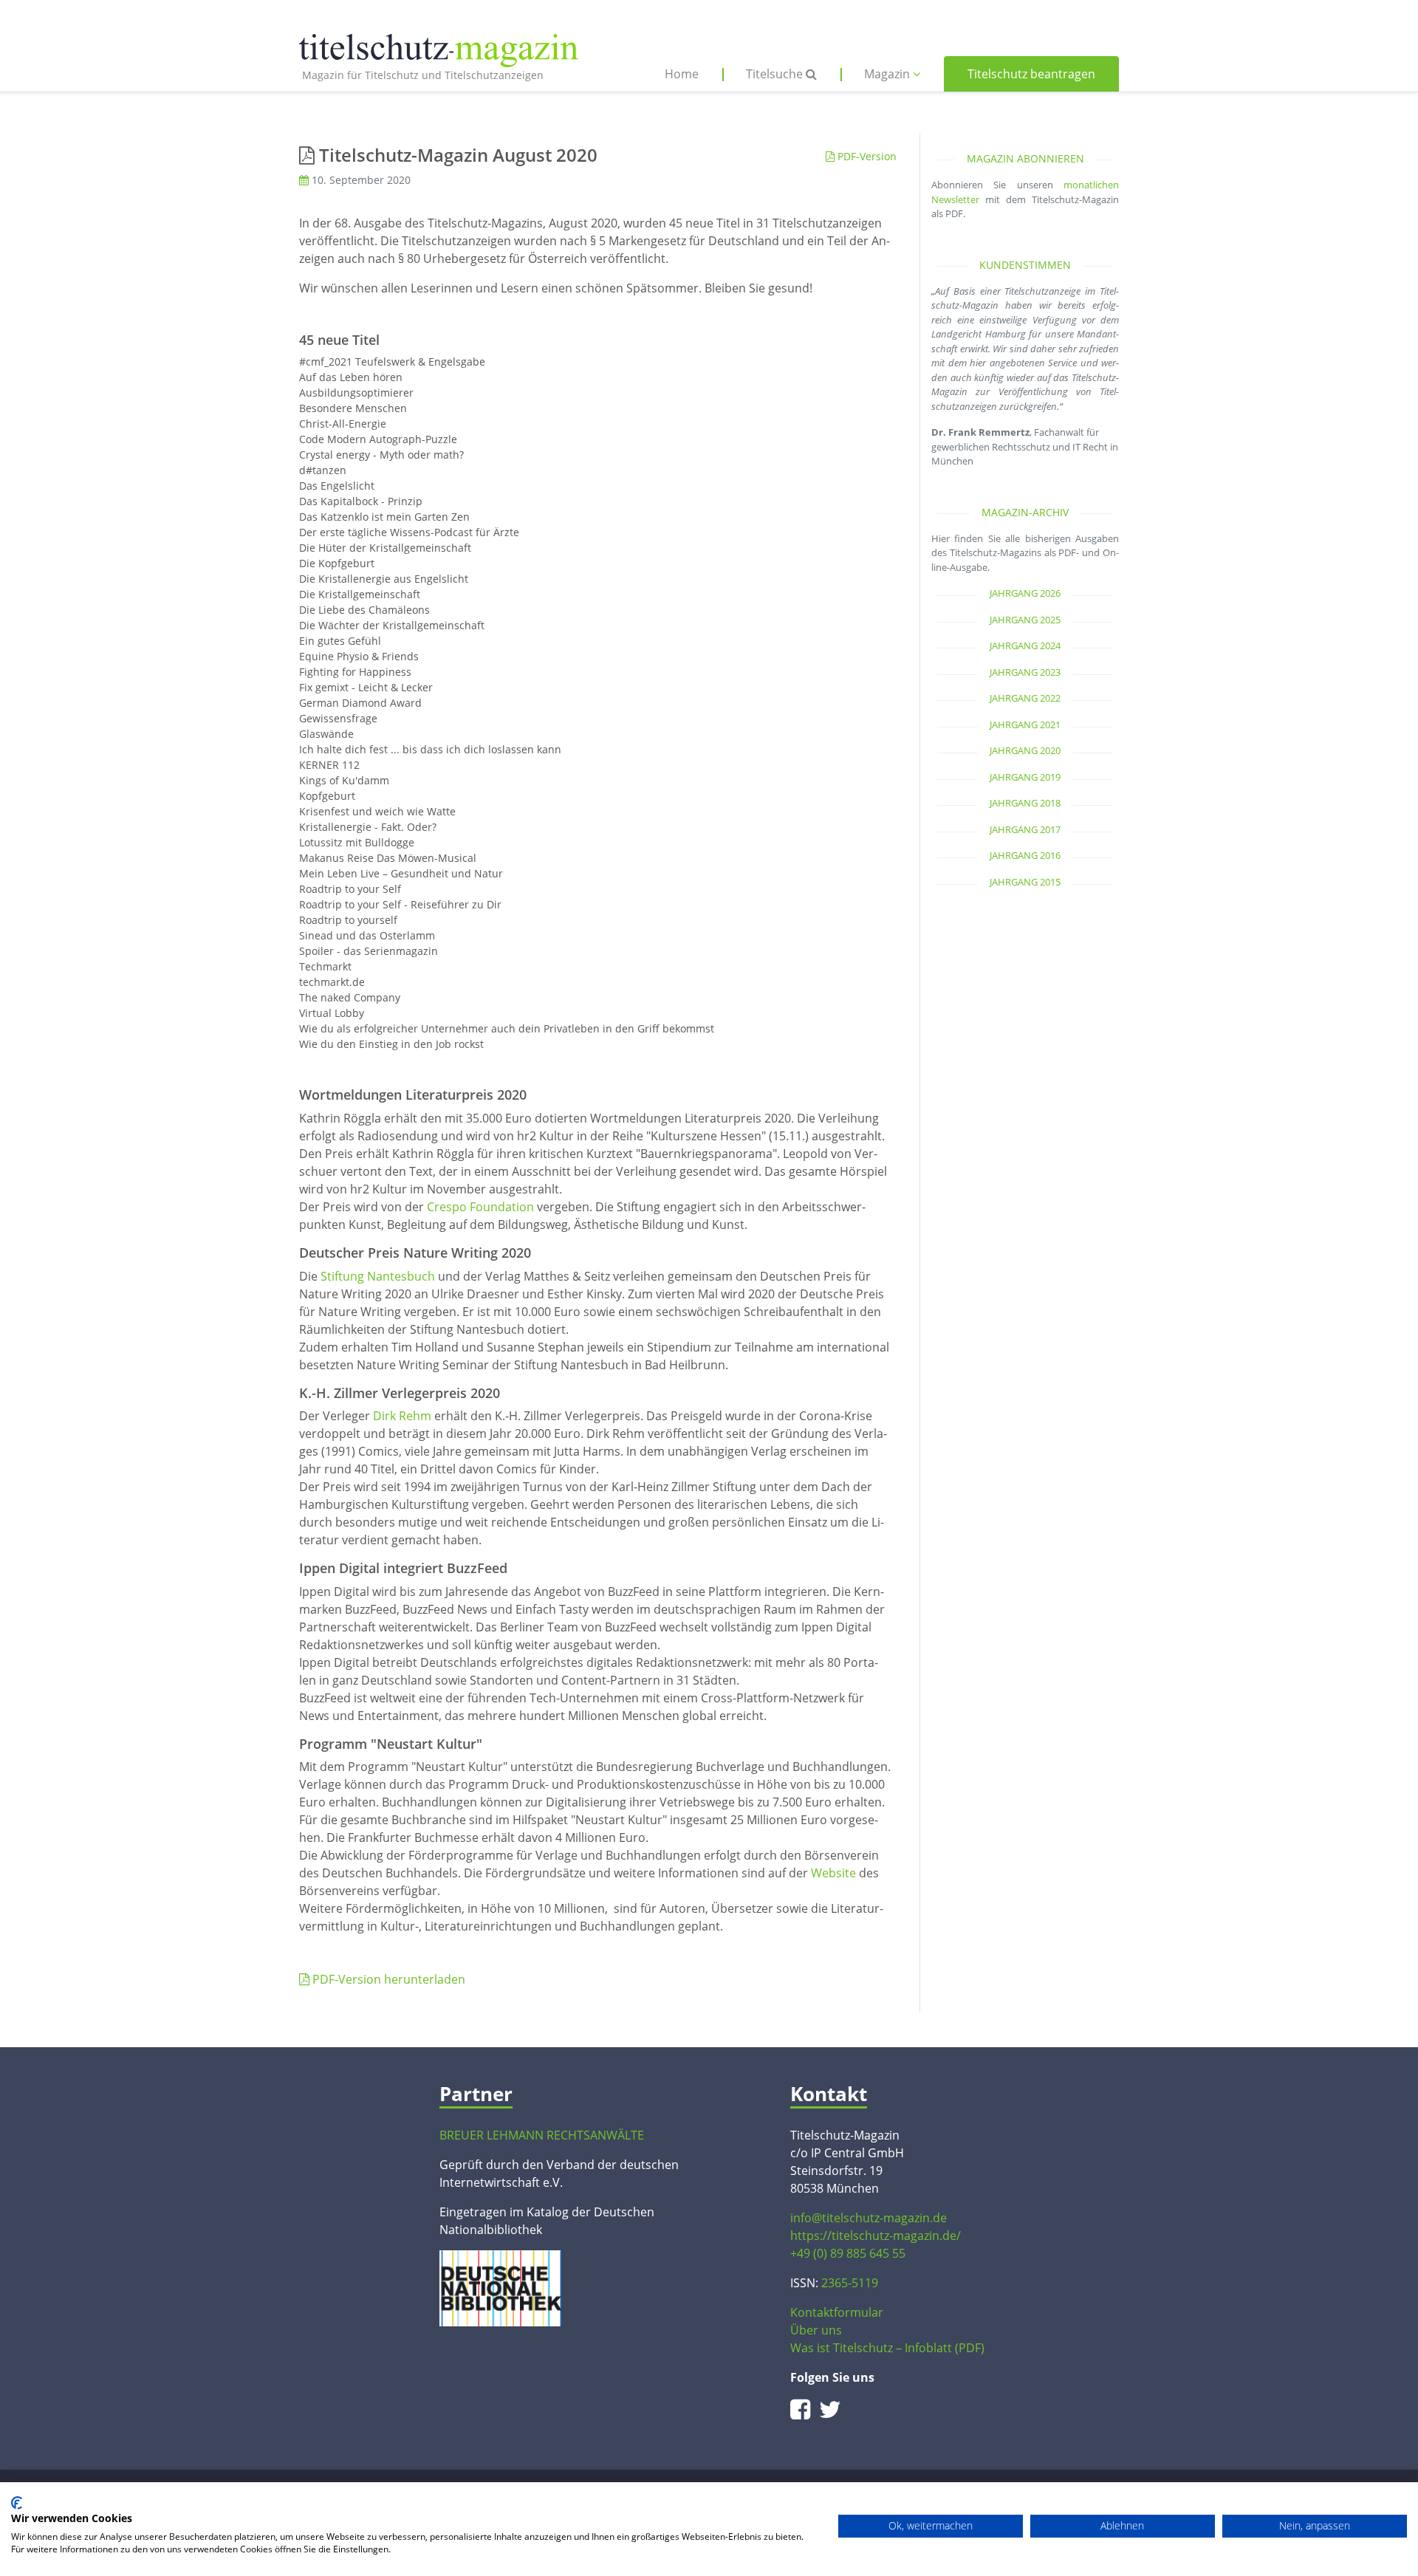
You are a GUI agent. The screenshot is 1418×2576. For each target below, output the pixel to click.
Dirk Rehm (402, 1416)
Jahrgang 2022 (1025, 698)
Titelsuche (776, 74)
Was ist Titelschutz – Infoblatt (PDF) (887, 2348)
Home (682, 74)
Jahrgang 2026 (1025, 593)
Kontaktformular (837, 2312)
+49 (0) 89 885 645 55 (848, 2253)
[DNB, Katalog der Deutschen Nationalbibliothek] (500, 2287)
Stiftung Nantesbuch (378, 1276)
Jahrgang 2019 (1025, 777)
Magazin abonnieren (1025, 158)
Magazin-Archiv (1025, 512)
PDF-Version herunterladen (387, 1979)
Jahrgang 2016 (1025, 855)
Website (833, 1873)
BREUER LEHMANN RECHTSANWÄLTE (542, 2135)
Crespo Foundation (480, 1207)
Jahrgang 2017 (1025, 829)
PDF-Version (866, 156)
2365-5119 (850, 2283)
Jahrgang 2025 (1025, 620)
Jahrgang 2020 (1025, 750)
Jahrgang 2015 (1025, 882)
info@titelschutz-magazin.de (869, 2218)
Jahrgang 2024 (1025, 645)
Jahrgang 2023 (1025, 672)
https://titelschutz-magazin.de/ (876, 2236)
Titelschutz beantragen (1031, 74)
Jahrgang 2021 (1025, 724)
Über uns (816, 2330)
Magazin (888, 74)
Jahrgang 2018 (1025, 803)
